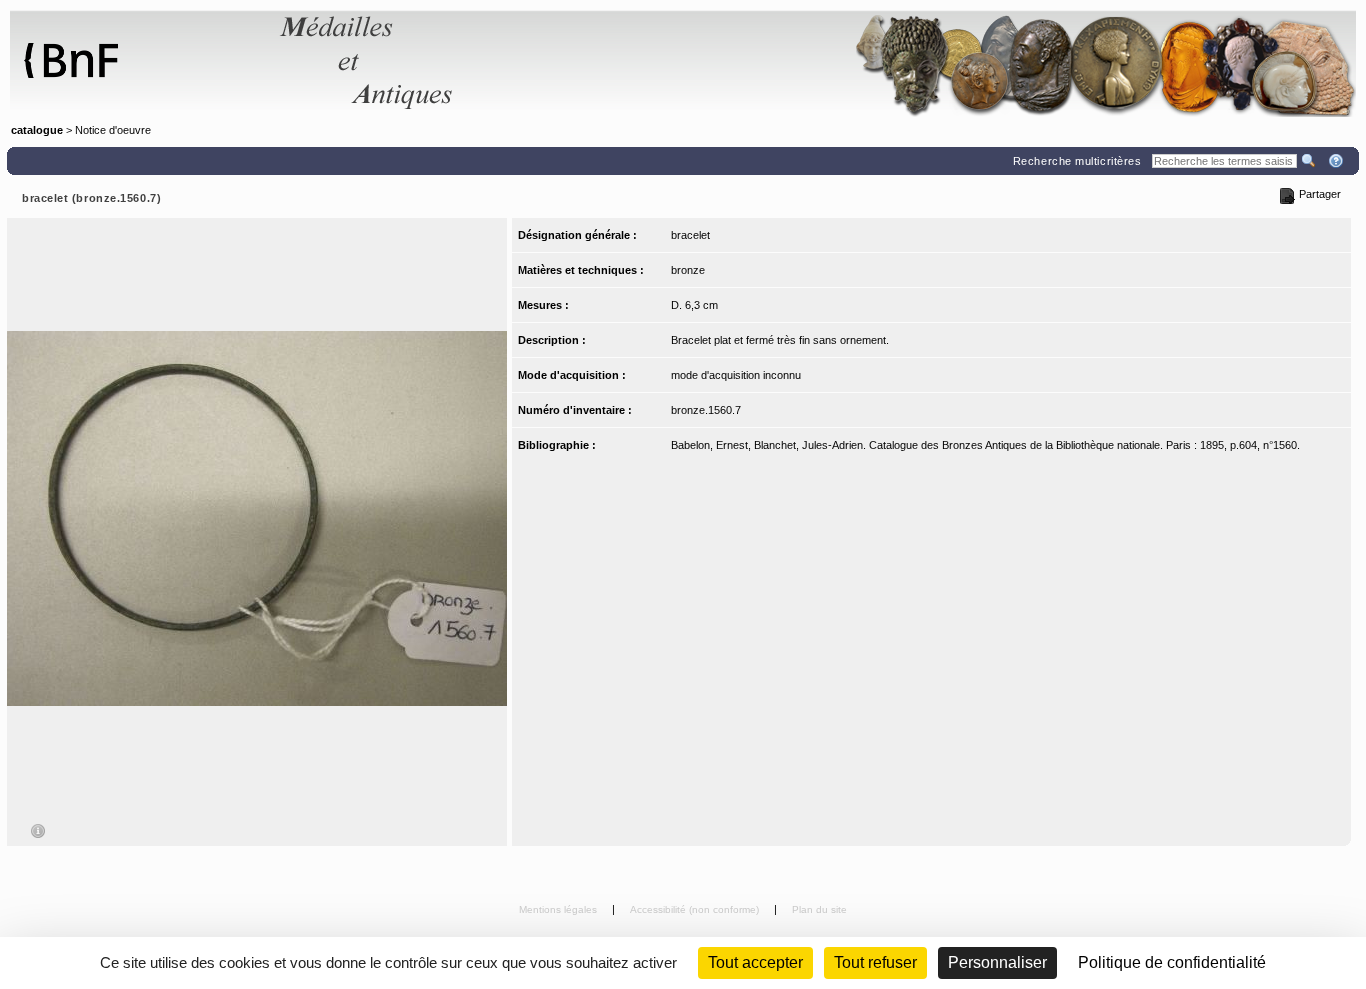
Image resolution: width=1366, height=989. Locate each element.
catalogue (37, 130)
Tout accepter (755, 962)
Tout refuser (875, 962)
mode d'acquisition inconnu (736, 375)
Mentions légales (559, 909)
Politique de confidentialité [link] (1172, 962)
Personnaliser (997, 962)
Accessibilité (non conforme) (696, 909)
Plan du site (819, 909)
